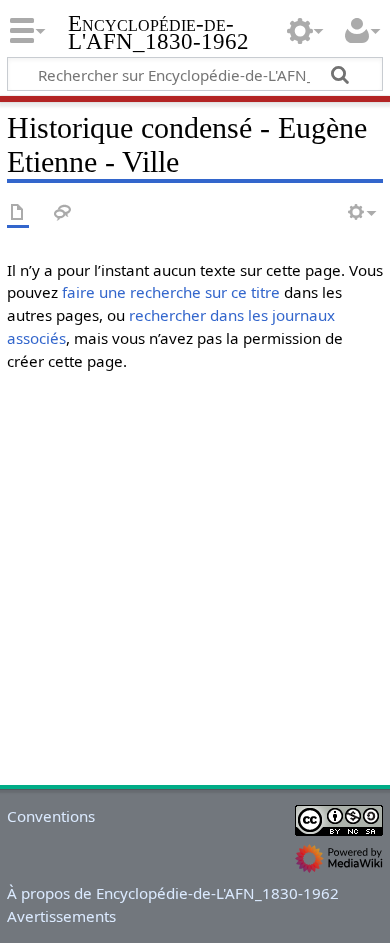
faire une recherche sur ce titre (171, 292)
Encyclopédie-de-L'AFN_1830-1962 (158, 34)
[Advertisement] (195, 583)
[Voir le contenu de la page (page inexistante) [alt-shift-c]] (18, 213)
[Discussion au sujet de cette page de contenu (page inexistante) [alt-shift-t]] (63, 213)
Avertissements (61, 916)
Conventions (51, 816)
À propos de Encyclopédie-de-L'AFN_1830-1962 (173, 893)
